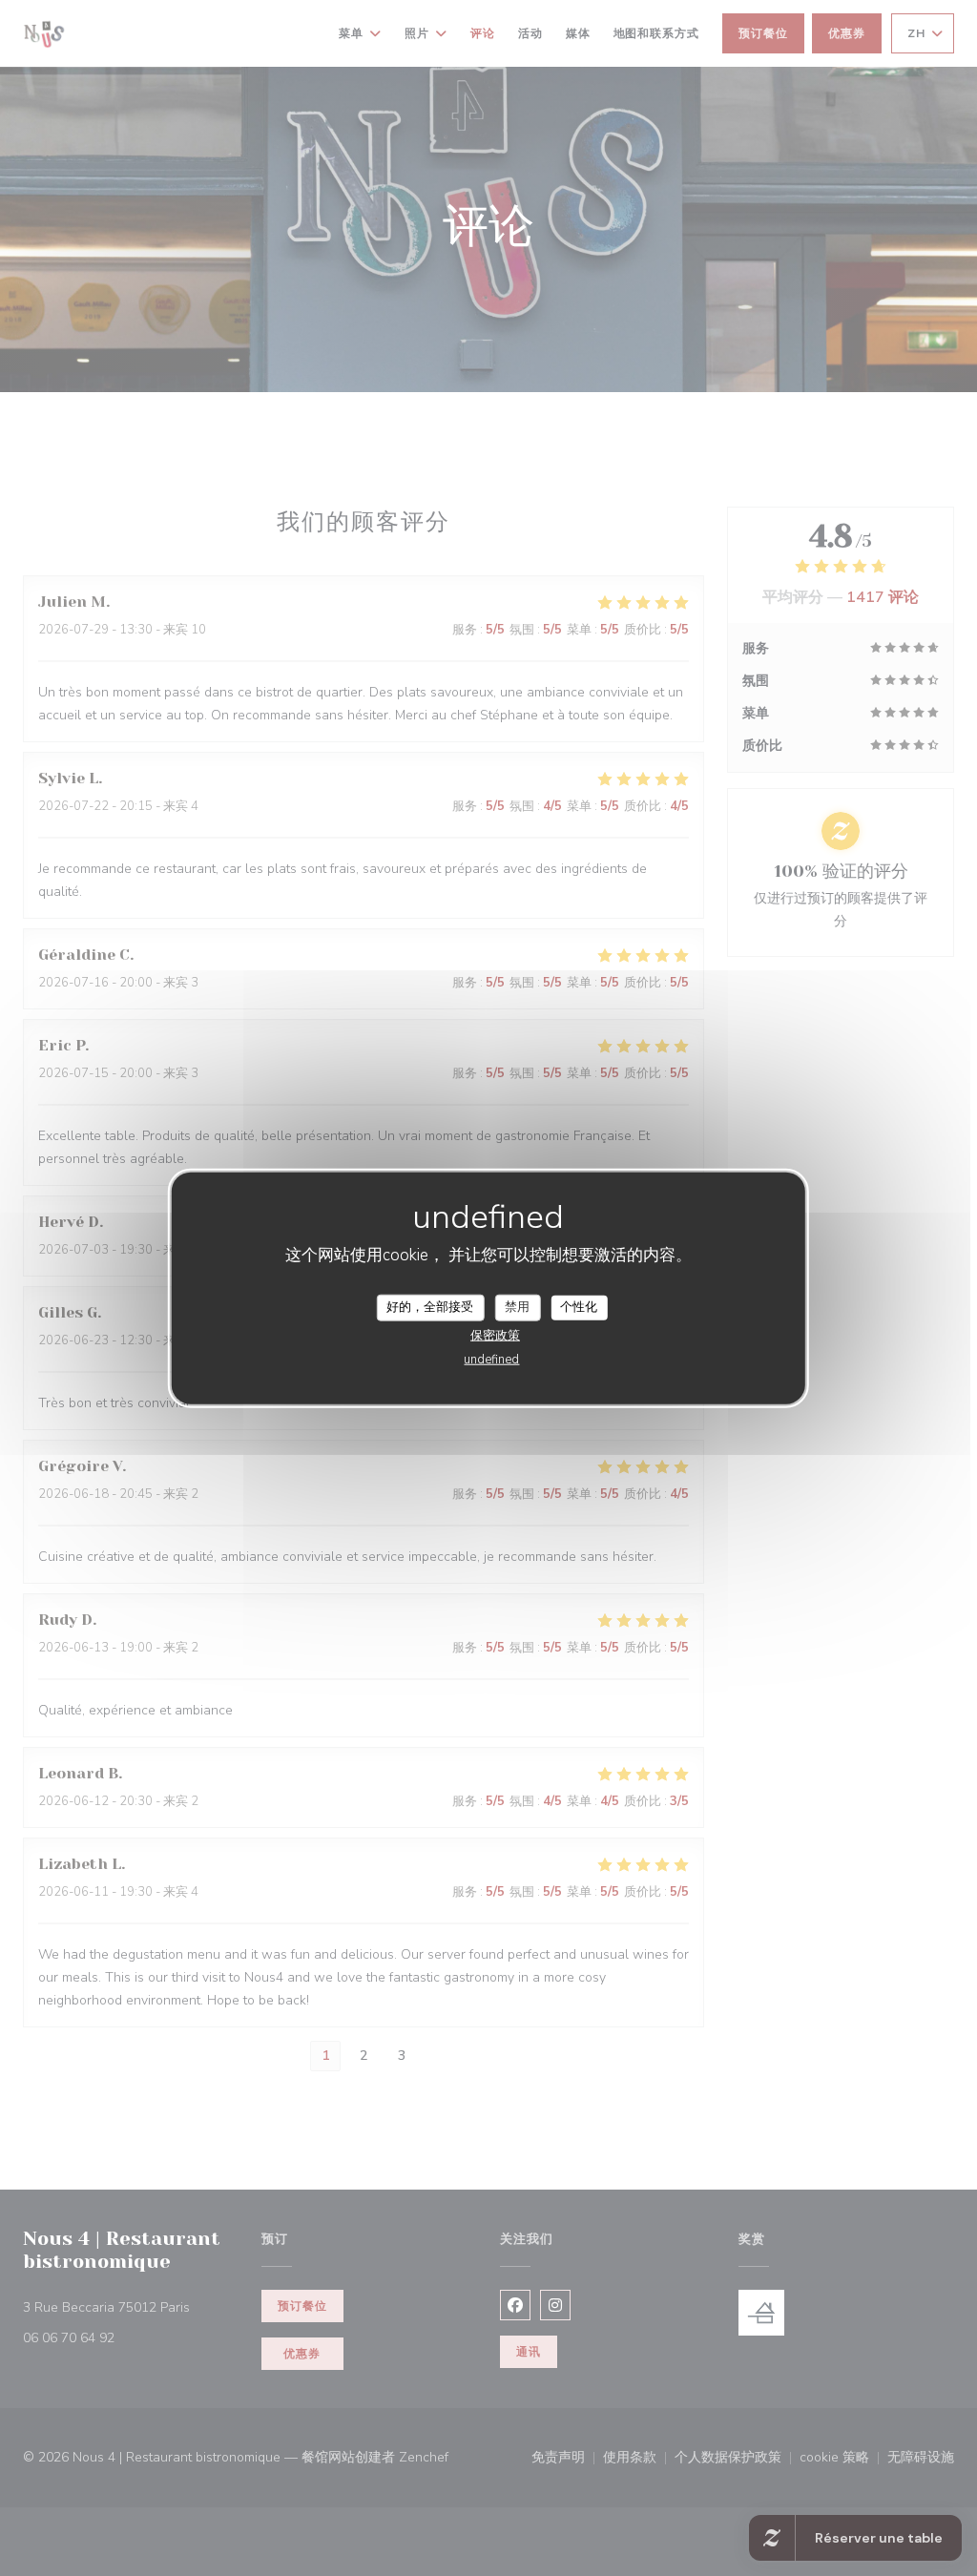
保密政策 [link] (495, 1335)
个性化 (579, 1307)
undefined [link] (491, 1359)
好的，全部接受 (430, 1307)
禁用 (517, 1307)
